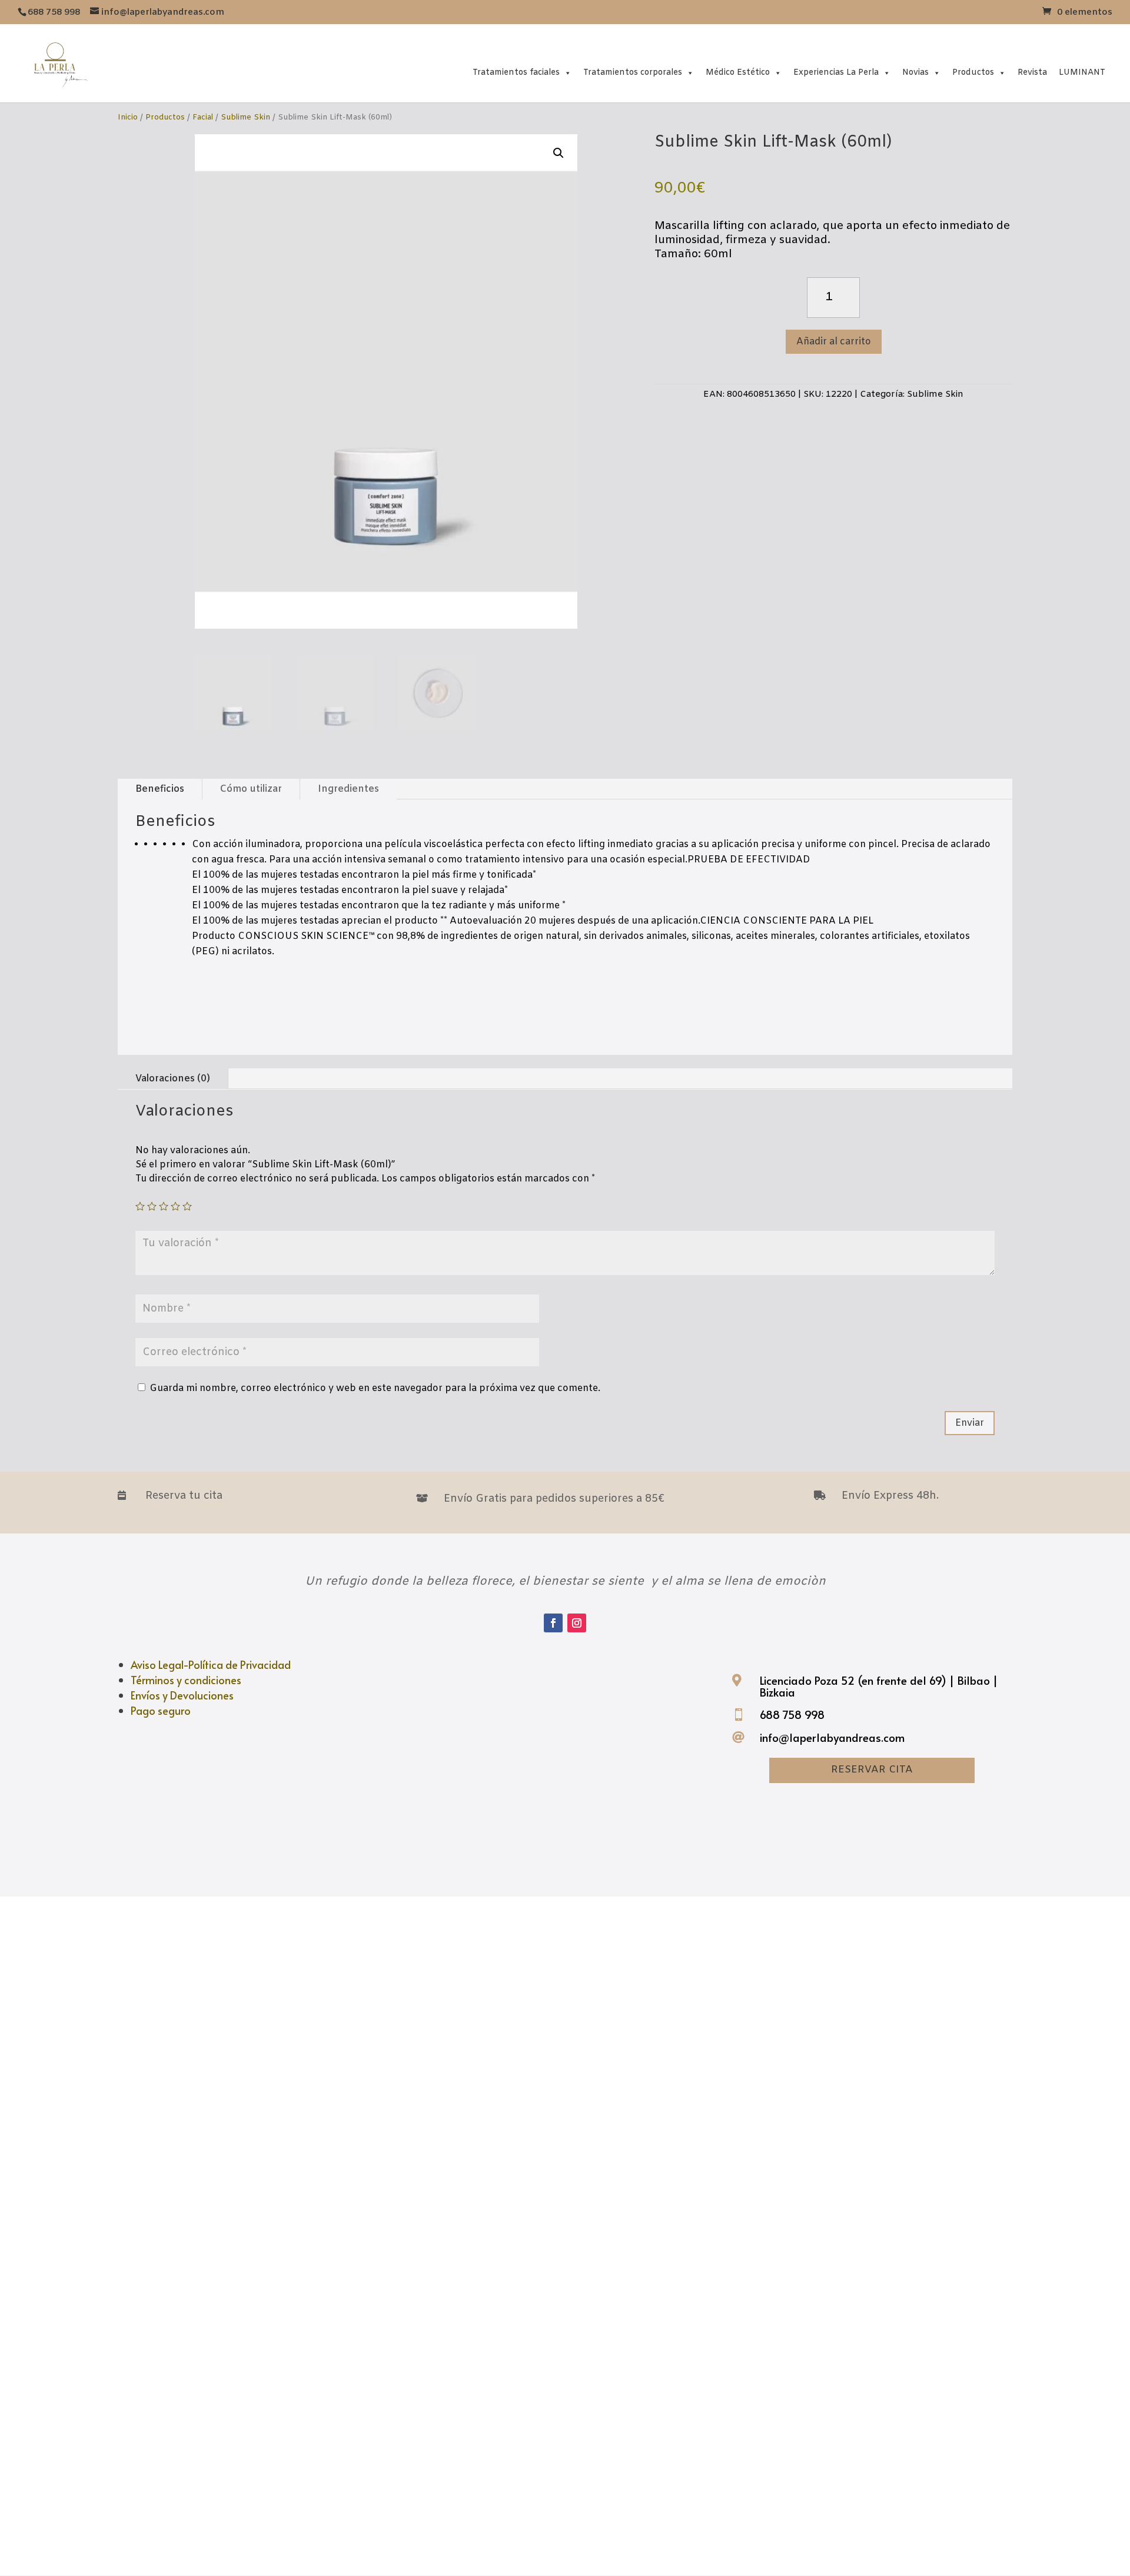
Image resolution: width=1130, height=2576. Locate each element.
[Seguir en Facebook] (553, 1623)
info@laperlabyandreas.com (832, 1737)
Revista (1032, 73)
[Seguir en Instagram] (577, 1623)
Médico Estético (738, 73)
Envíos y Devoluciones (182, 1695)
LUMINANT (1082, 73)
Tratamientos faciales (516, 73)
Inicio (128, 117)
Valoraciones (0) (173, 1079)
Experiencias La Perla (836, 73)
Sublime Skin (245, 117)
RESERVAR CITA (872, 1770)
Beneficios (160, 789)
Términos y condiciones (186, 1680)
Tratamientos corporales (633, 73)
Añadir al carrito (834, 342)
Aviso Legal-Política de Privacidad (211, 1664)
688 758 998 (792, 1714)
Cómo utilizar (251, 789)
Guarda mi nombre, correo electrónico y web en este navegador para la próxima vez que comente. (375, 1388)
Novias (915, 73)
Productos (973, 73)
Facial (203, 117)
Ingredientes (348, 789)
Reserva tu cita (184, 1496)
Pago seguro (161, 1710)
